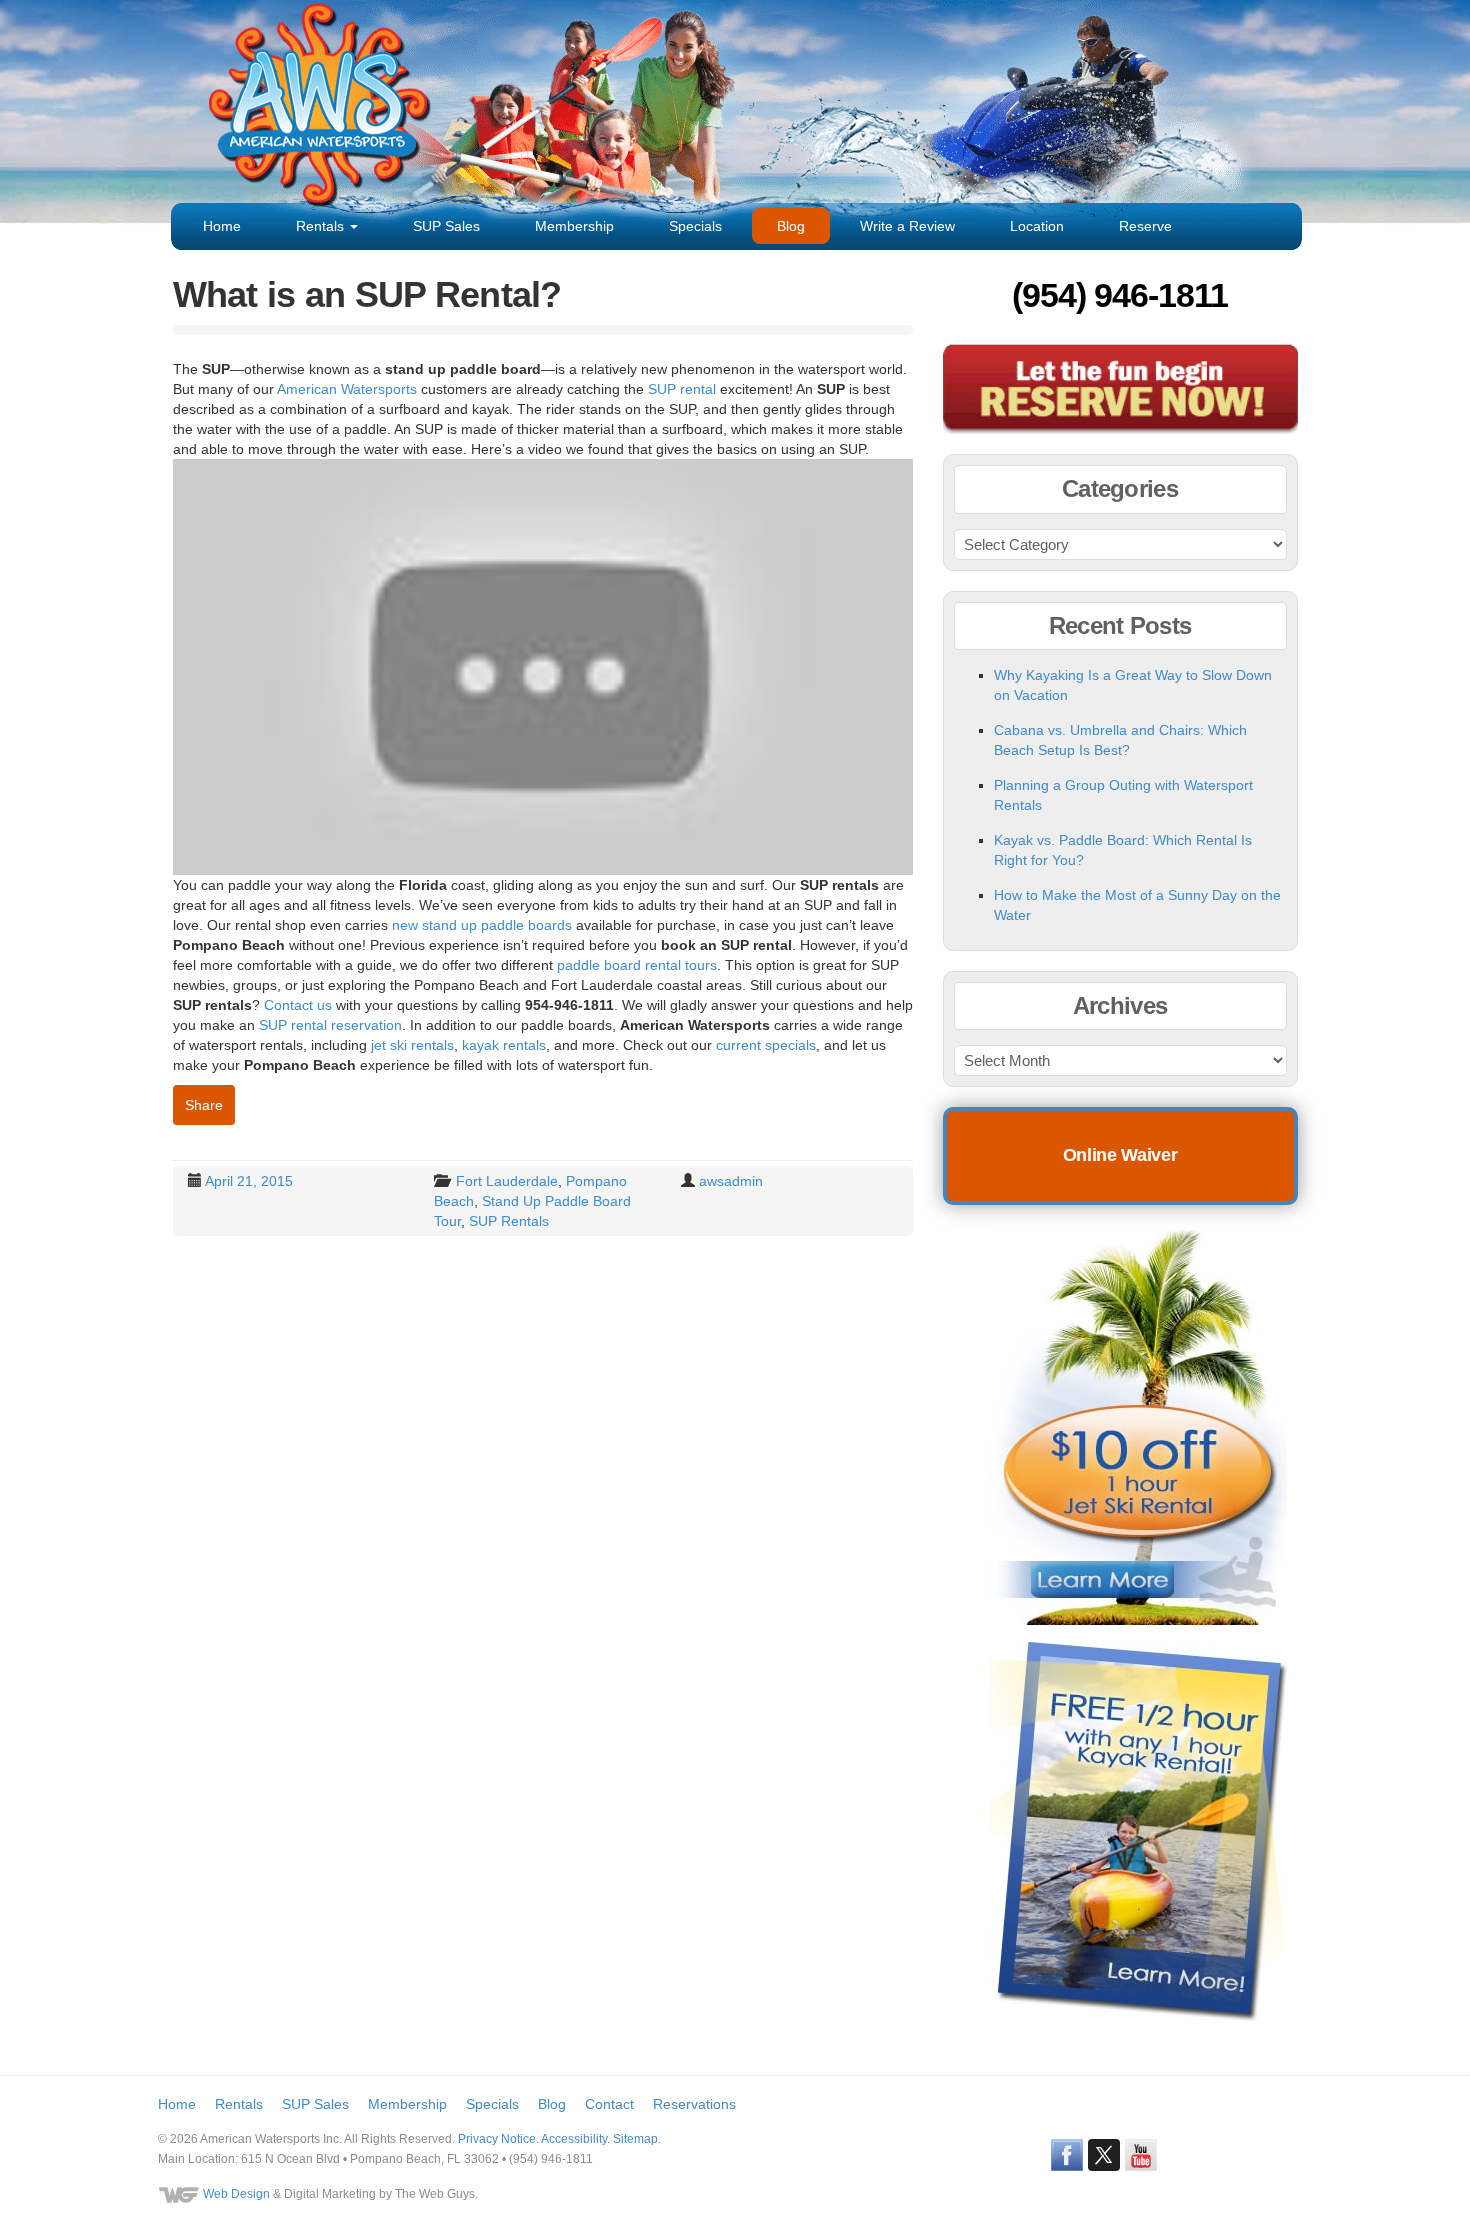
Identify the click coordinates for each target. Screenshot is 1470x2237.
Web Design (236, 2194)
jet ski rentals (412, 1045)
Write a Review (907, 226)
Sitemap (635, 2139)
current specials (766, 1045)
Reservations (694, 2104)
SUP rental (682, 389)
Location (1037, 226)
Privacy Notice (497, 2139)
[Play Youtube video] (543, 667)
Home (222, 226)
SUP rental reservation (330, 1025)
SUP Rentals (509, 1221)
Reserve (1145, 226)
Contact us (298, 1005)
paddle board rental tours (637, 965)
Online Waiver (1120, 1155)
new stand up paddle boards (482, 925)
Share (204, 1105)
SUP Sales (446, 226)
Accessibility (574, 2139)
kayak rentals (504, 1045)
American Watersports (347, 389)
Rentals (322, 226)
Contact (609, 2104)
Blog (791, 226)
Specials (695, 226)
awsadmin (731, 1181)
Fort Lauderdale (507, 1181)
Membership (574, 226)
